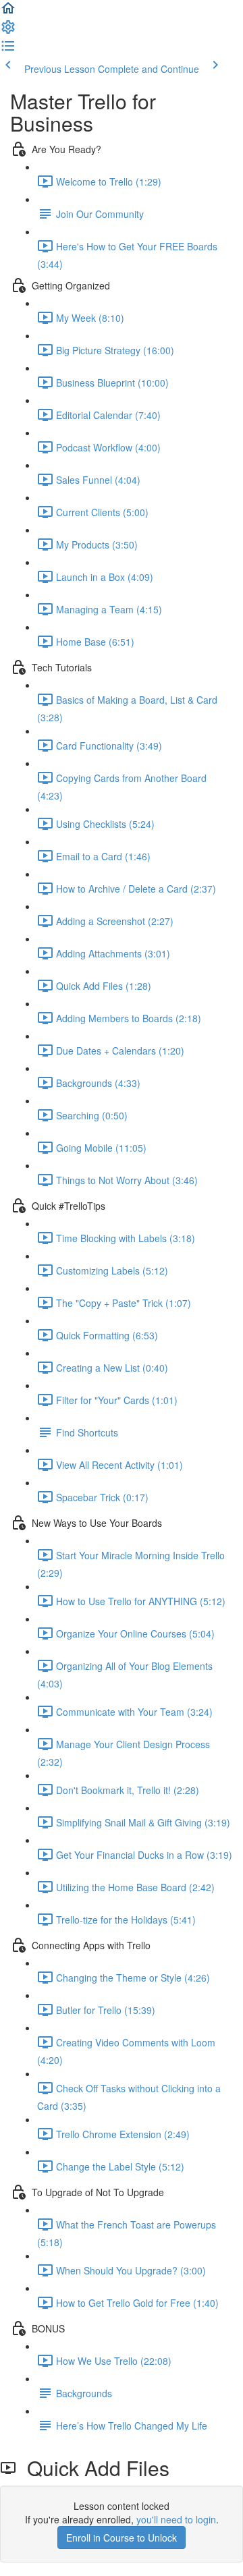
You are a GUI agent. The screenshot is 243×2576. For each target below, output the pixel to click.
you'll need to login (176, 2519)
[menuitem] (8, 31)
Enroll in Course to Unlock (122, 2538)
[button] (8, 12)
